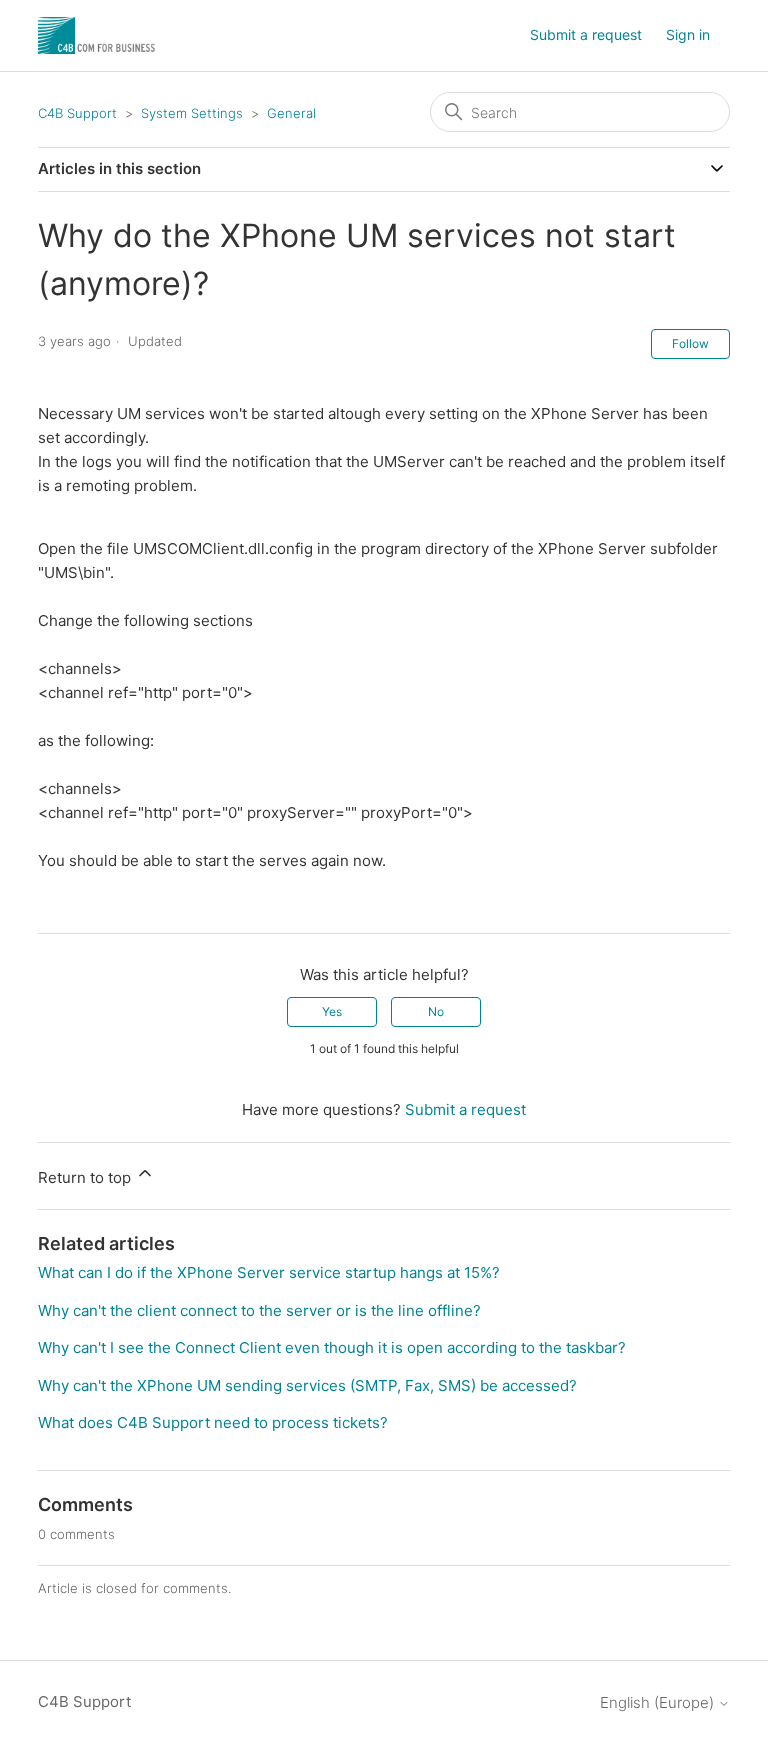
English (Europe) (659, 1702)
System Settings (192, 113)
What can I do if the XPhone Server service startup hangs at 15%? (269, 1272)
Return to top (86, 1177)
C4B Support (77, 113)
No (436, 1011)
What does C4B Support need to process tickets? (213, 1422)
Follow (690, 343)
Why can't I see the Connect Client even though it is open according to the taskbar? (332, 1347)
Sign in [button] (688, 34)
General (291, 113)
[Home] (97, 35)
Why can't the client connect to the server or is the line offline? (259, 1310)
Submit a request (586, 34)
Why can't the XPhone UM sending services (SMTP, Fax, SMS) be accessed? (307, 1385)
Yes (332, 1011)
